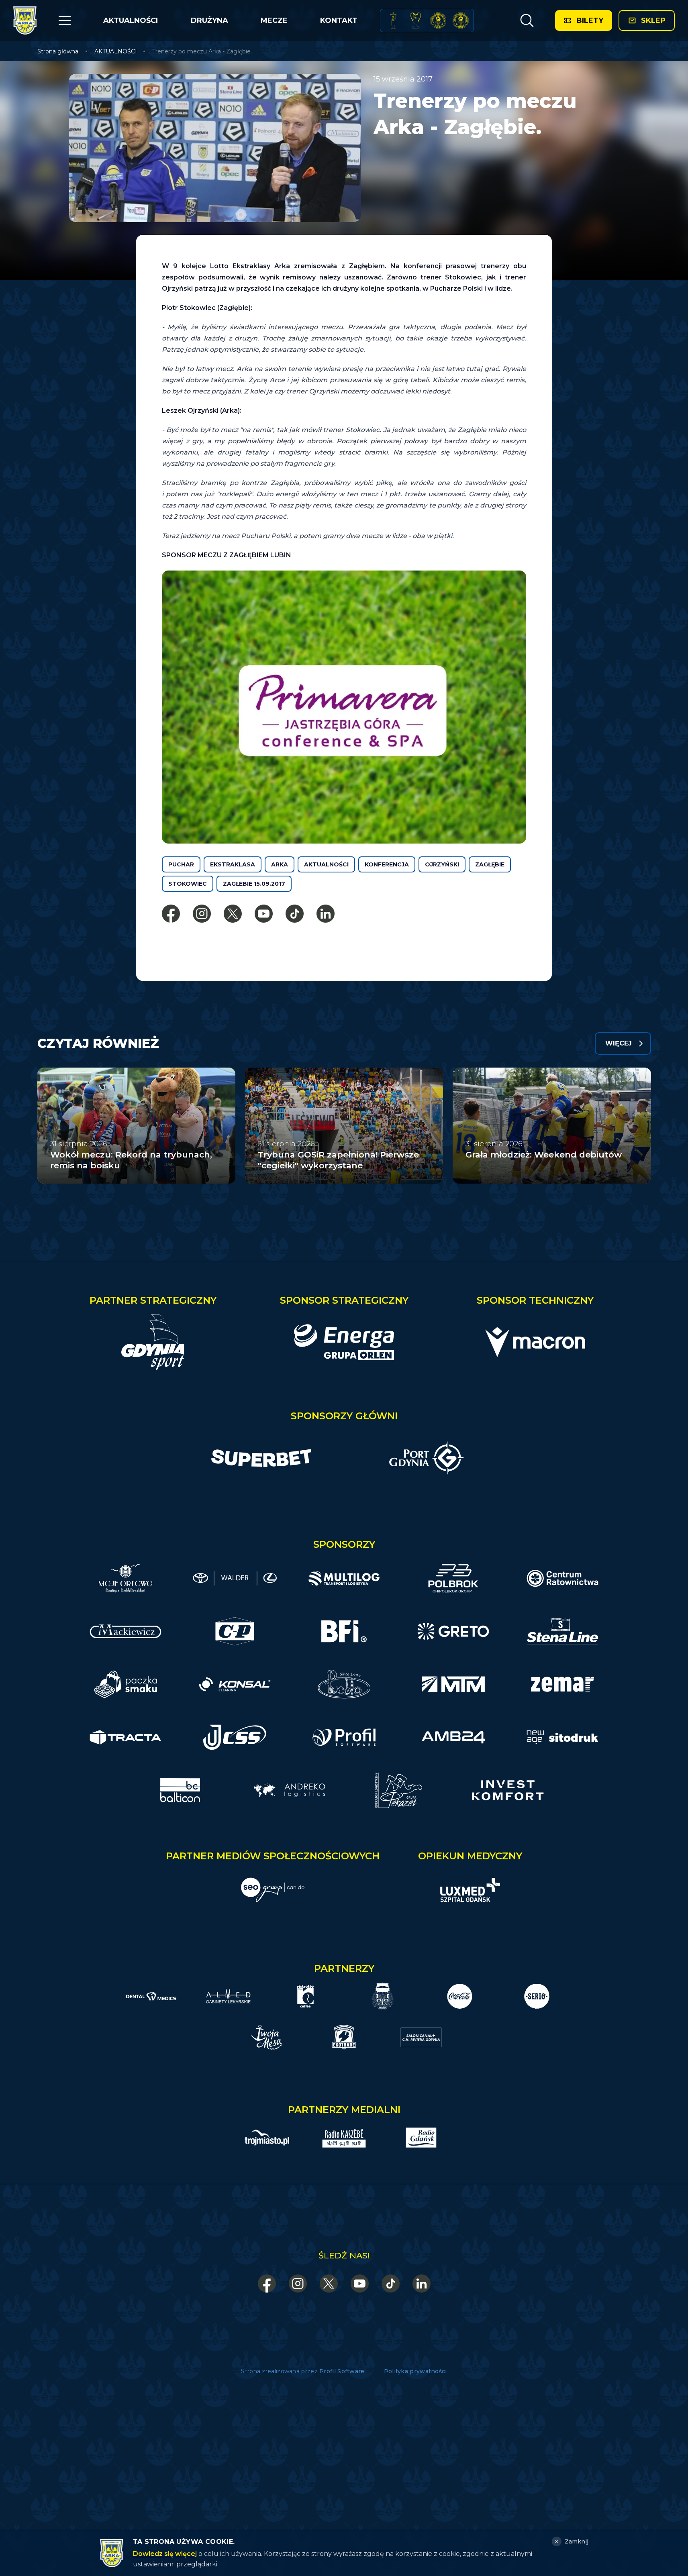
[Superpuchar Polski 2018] (461, 20)
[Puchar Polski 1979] (393, 20)
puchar (181, 864)
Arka (280, 864)
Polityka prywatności (415, 2371)
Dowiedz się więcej (165, 2554)
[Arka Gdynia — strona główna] (25, 20)
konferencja (387, 864)
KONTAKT (339, 20)
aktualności (326, 864)
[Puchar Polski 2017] (416, 20)
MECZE (274, 20)
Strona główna (58, 51)
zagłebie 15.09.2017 (254, 884)
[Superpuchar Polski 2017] (438, 20)
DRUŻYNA (209, 20)
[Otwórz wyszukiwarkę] (527, 20)
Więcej (619, 1043)
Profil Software (342, 2371)
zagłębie (490, 864)
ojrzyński (442, 864)
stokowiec (188, 884)
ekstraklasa (233, 864)
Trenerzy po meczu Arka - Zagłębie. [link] (202, 51)
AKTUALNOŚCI (131, 20)
